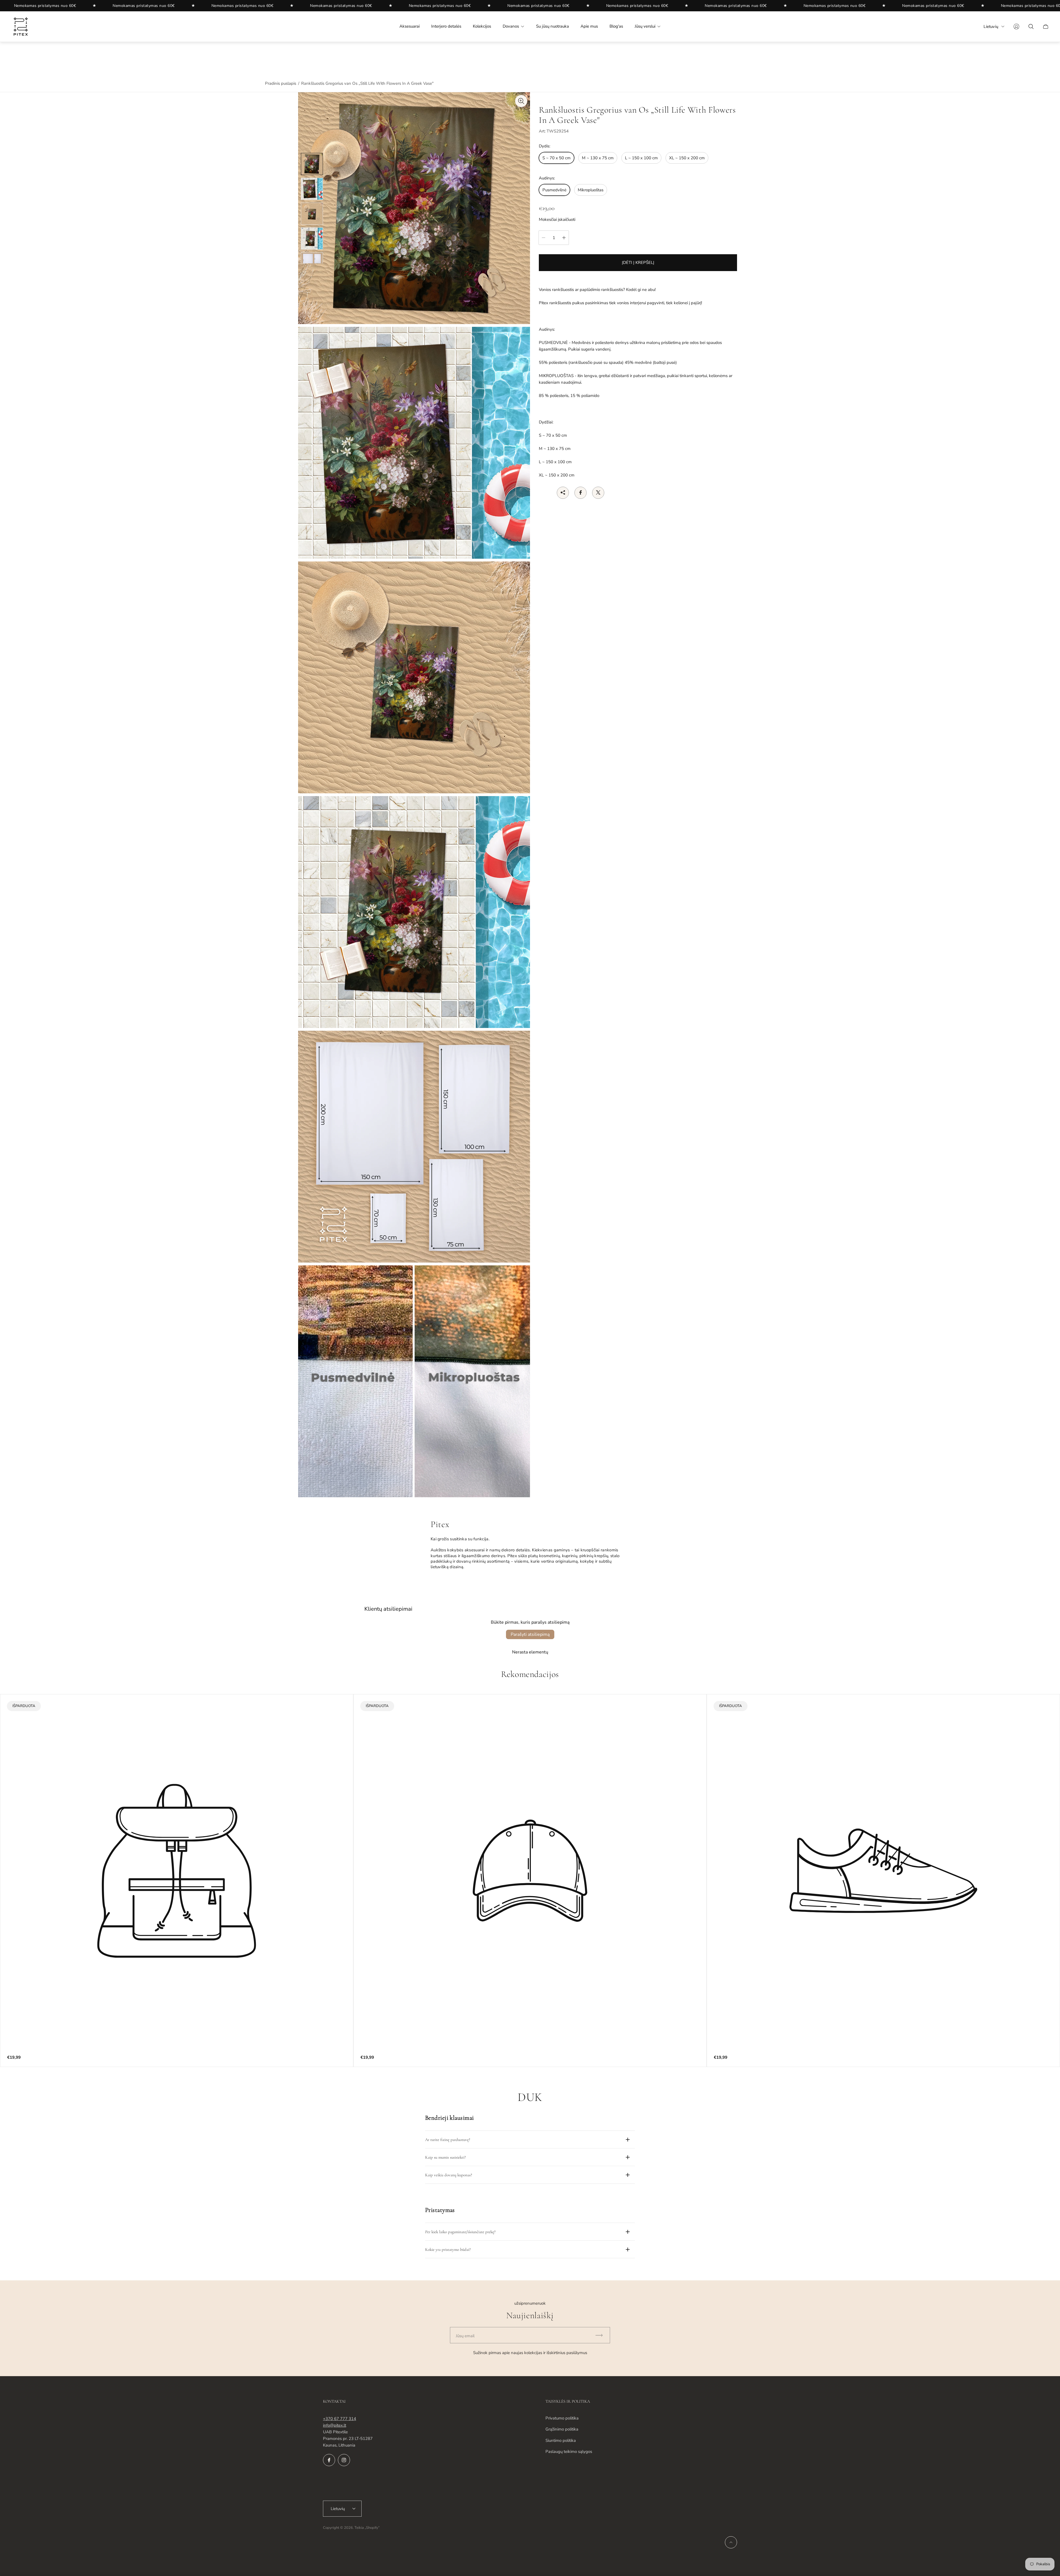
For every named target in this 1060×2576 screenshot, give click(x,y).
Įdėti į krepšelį (638, 263)
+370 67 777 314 (340, 2419)
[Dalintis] (563, 492)
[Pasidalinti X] (598, 492)
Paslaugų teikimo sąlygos (569, 2452)
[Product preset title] (177, 1871)
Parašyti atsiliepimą (530, 1634)
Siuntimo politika (561, 2440)
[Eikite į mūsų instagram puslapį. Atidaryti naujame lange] (344, 2460)
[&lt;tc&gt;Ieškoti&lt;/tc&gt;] (1031, 26)
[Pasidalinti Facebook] (581, 492)
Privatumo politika (562, 2418)
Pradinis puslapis (281, 83)
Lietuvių (991, 26)
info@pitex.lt (335, 2425)
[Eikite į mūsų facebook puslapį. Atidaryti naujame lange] (329, 2460)
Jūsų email (465, 2336)
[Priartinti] (521, 101)
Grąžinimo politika (562, 2429)
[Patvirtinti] (601, 2335)
